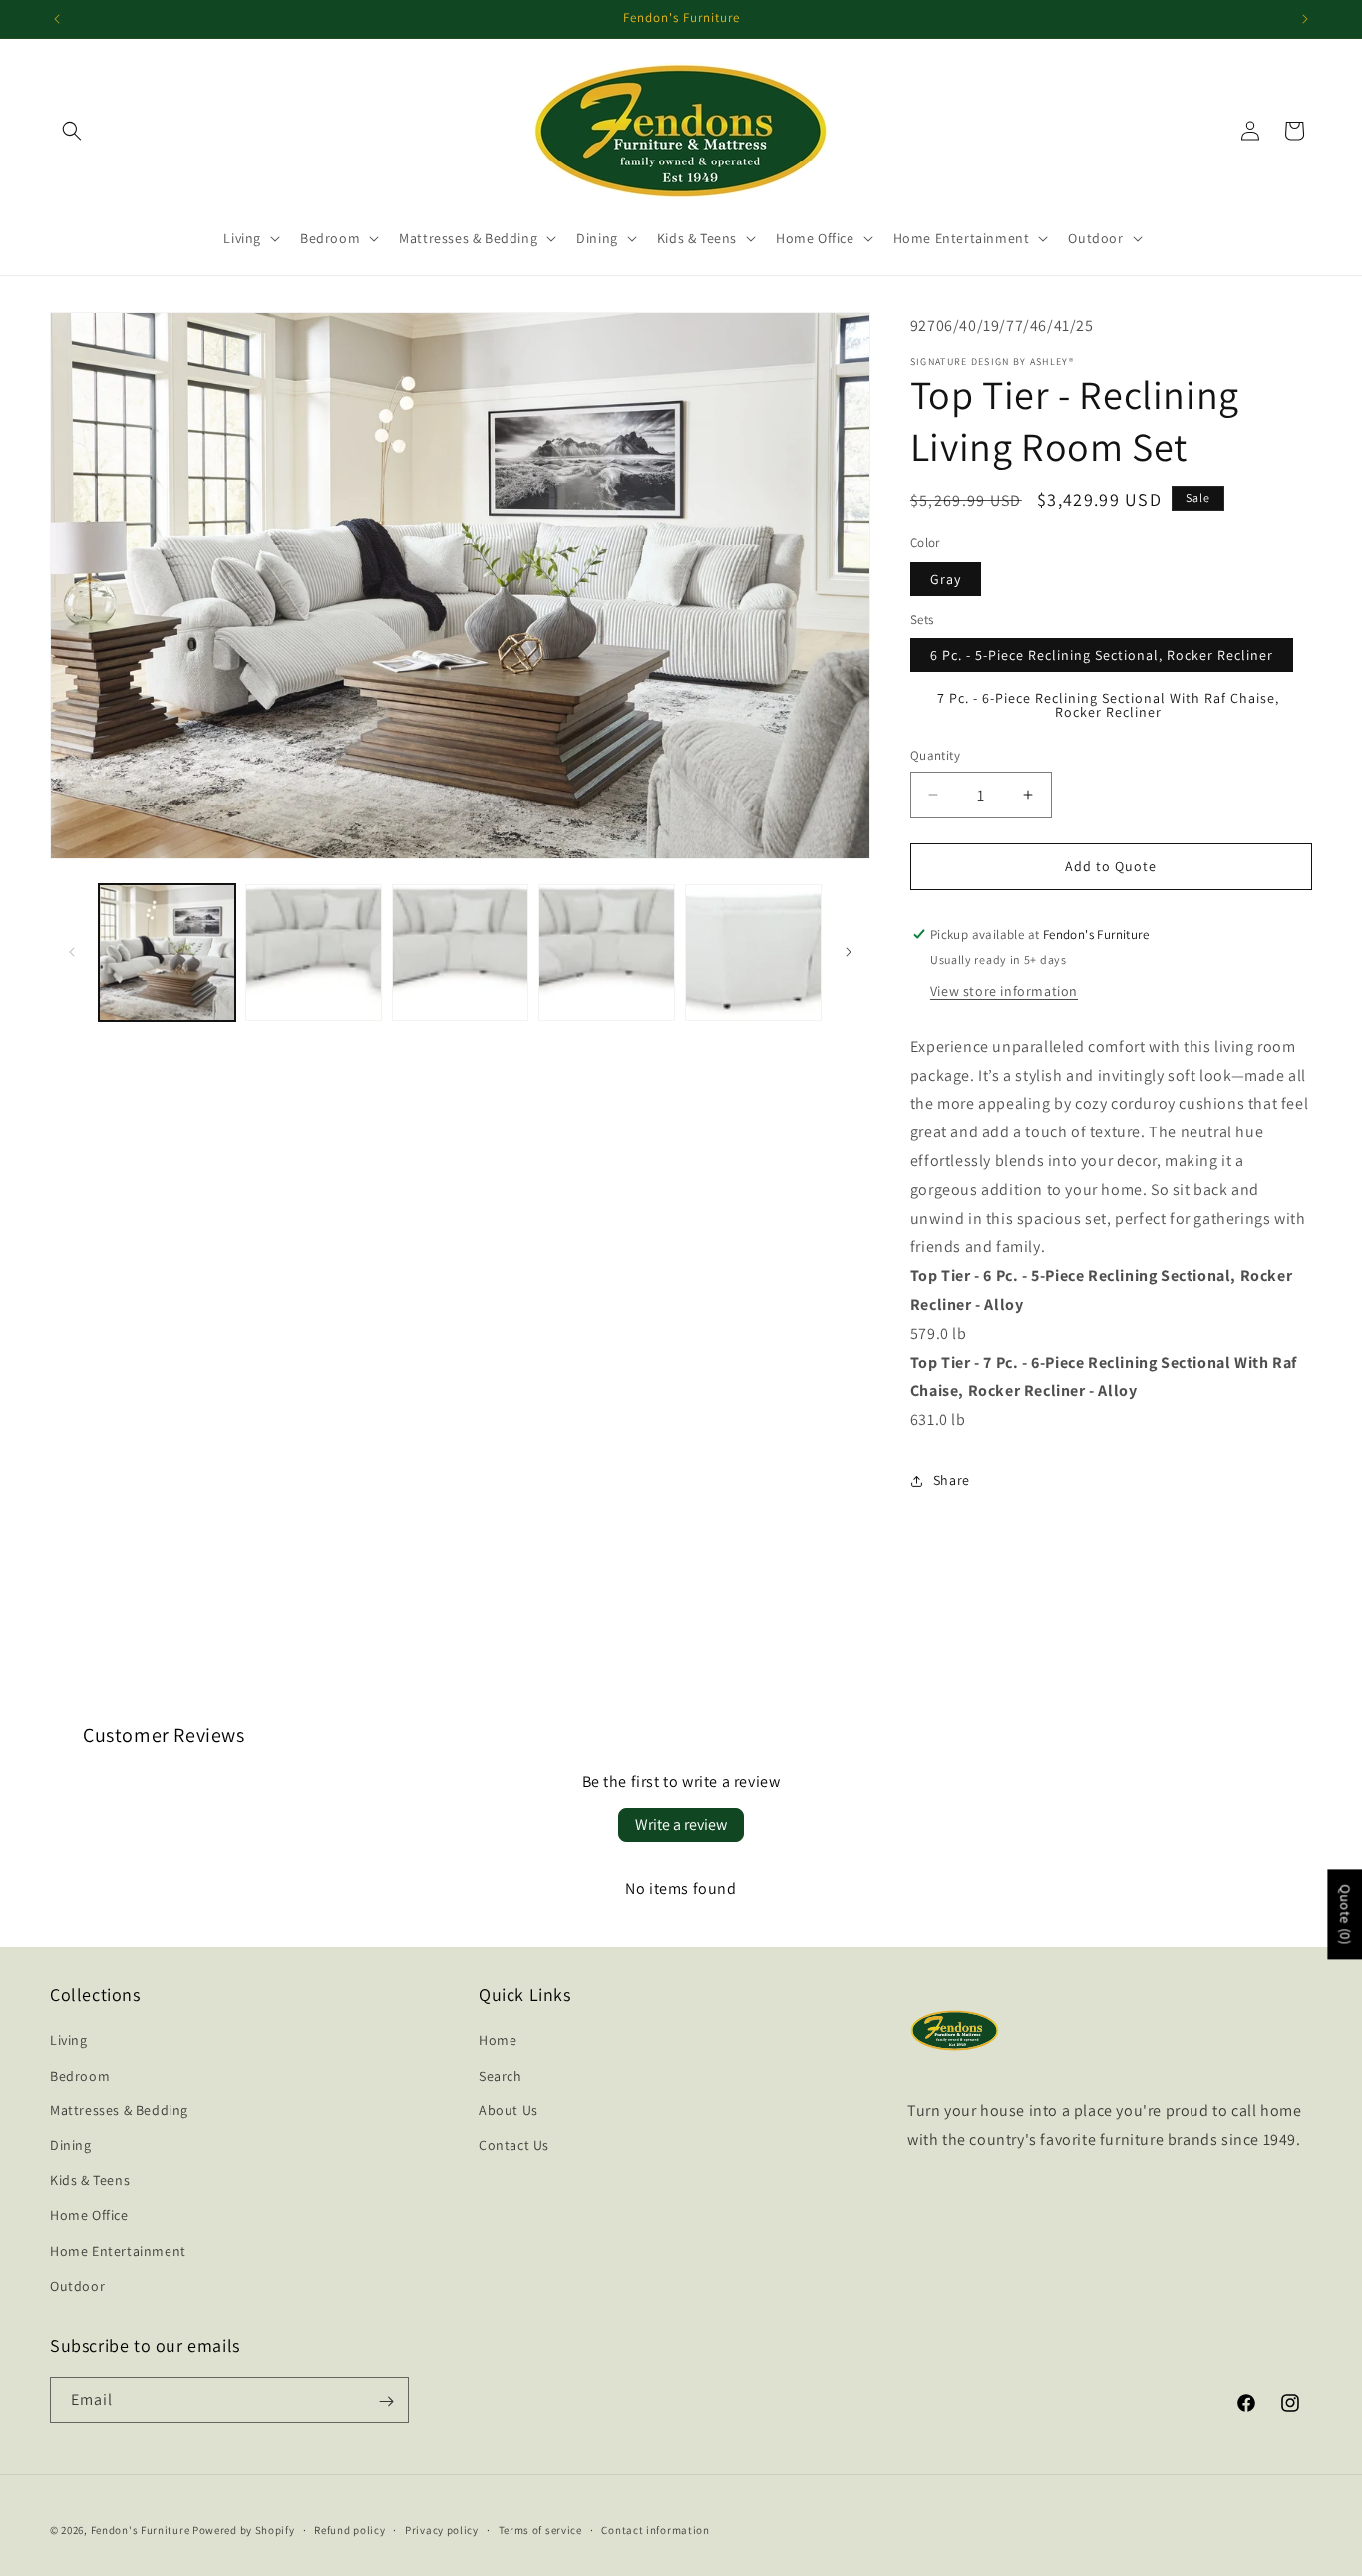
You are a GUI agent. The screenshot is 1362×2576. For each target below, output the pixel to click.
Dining (71, 2145)
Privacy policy (442, 2529)
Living (69, 2041)
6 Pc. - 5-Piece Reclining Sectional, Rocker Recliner (1102, 655)
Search (501, 2076)
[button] (72, 131)
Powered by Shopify (244, 2530)
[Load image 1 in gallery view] (167, 953)
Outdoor (77, 2286)
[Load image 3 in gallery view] (314, 953)
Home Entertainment (118, 2251)
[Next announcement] (1305, 19)
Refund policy (349, 2529)
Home (498, 2041)
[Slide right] (849, 952)
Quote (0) (1345, 1914)
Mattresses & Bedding (119, 2110)
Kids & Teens (90, 2180)
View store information (1004, 991)
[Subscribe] (386, 2401)
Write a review (681, 1825)
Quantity (935, 755)
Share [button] (952, 1480)
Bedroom (80, 2076)
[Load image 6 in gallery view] (753, 953)
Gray (946, 579)
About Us (509, 2110)
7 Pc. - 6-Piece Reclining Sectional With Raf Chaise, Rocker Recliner (1108, 705)
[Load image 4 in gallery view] (460, 953)
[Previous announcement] (57, 19)
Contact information (655, 2529)
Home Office (89, 2216)
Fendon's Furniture (141, 2530)
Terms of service (540, 2529)
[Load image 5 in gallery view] (607, 953)
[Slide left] (72, 952)
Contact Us (514, 2145)
